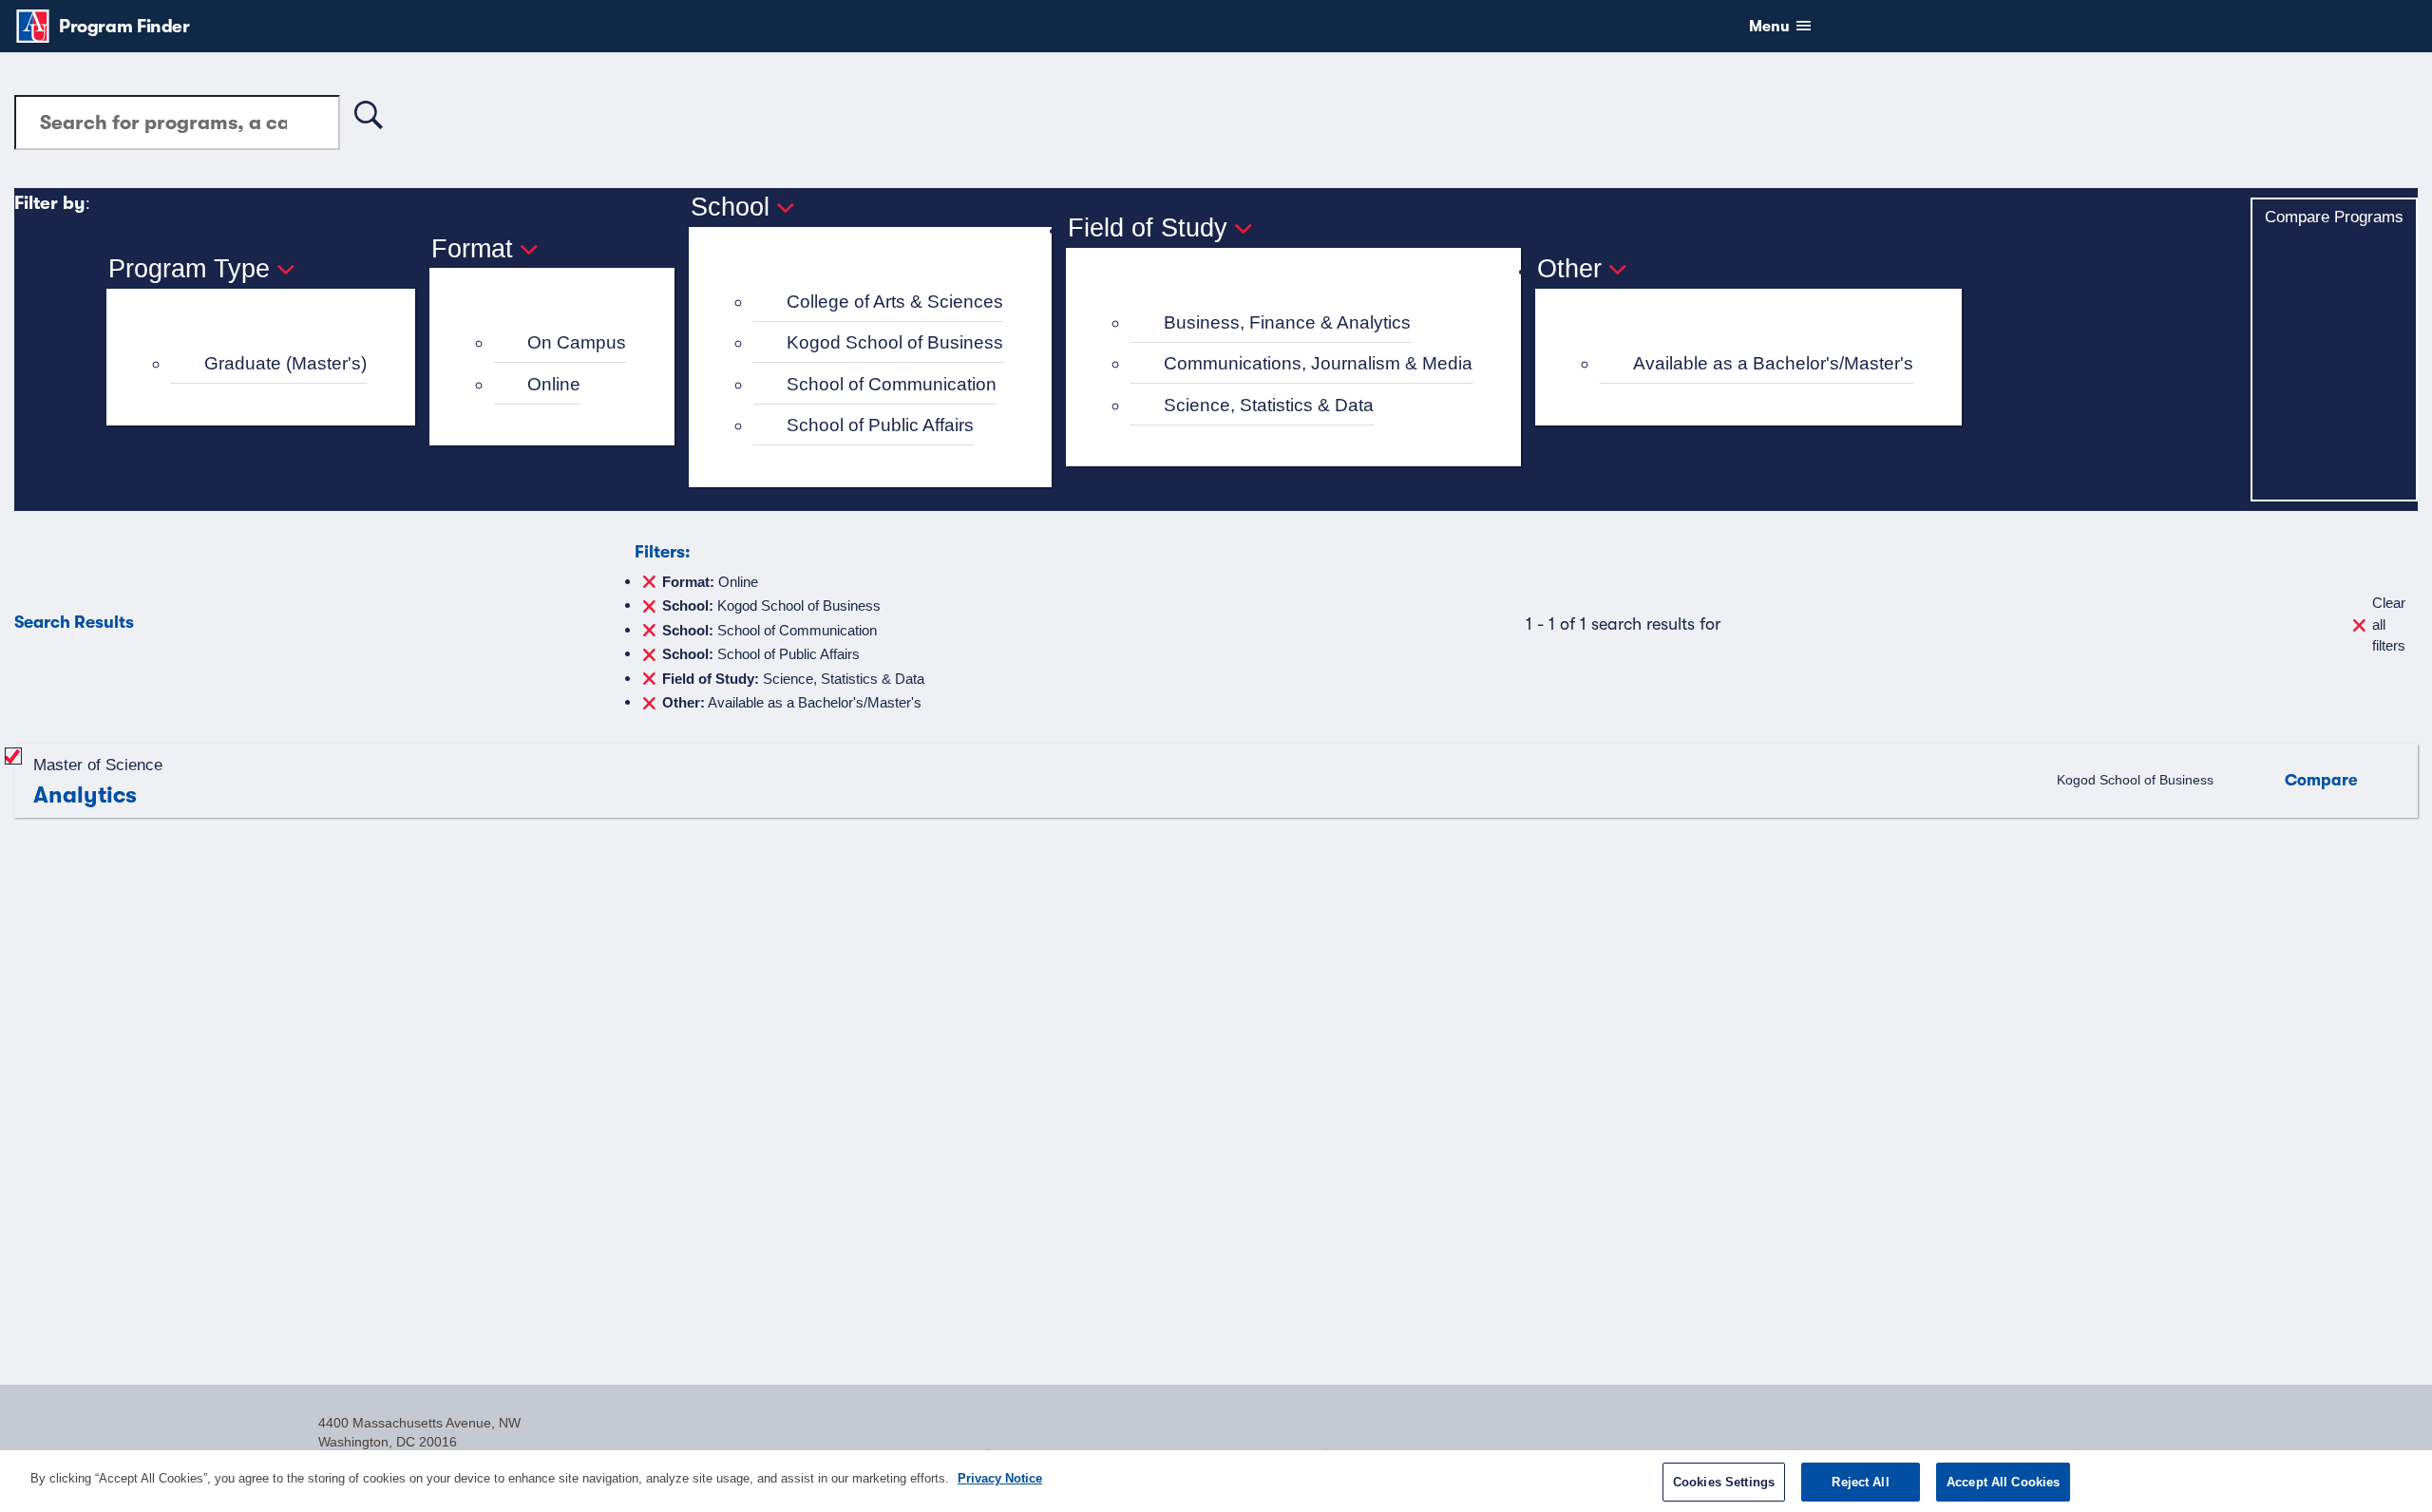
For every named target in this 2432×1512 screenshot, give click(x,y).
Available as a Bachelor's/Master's (1773, 363)
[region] (1216, 1481)
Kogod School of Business (895, 342)
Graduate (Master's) (285, 363)
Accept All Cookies (2003, 1482)
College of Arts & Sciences (895, 302)
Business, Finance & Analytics (1287, 322)
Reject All (1860, 1482)
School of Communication (892, 384)
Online (554, 384)
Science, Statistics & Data (1269, 405)
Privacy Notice (1000, 1478)
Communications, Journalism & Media (1318, 363)
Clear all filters (2389, 624)
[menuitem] (269, 364)
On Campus (577, 342)
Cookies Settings (1724, 1482)
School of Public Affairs (880, 425)
